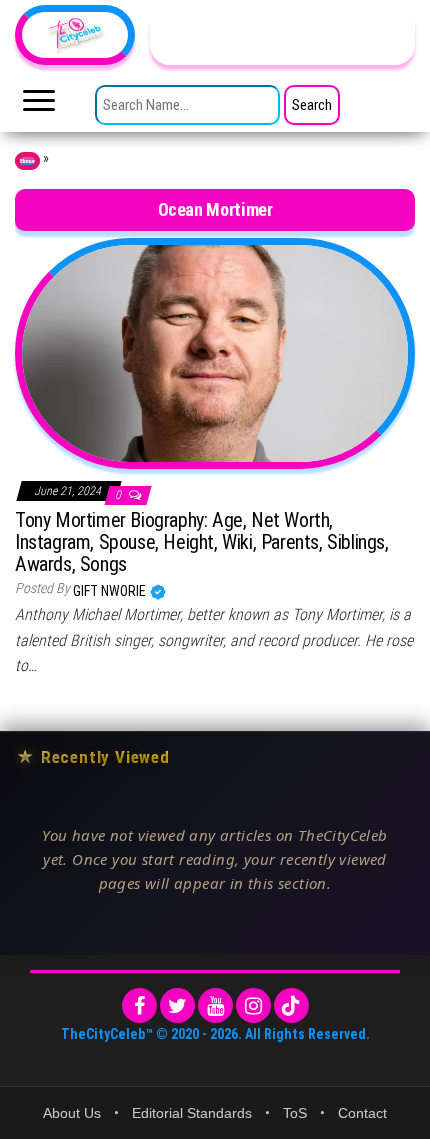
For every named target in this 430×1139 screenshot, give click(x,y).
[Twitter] (177, 1005)
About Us (72, 1113)
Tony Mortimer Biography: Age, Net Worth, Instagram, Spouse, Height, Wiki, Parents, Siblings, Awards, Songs (202, 542)
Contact (362, 1113)
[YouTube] (215, 1005)
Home (27, 161)
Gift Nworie (111, 591)
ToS (295, 1113)
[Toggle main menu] (39, 106)
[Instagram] (253, 1005)
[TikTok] (291, 1005)
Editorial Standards (192, 1113)
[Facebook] (139, 1005)
